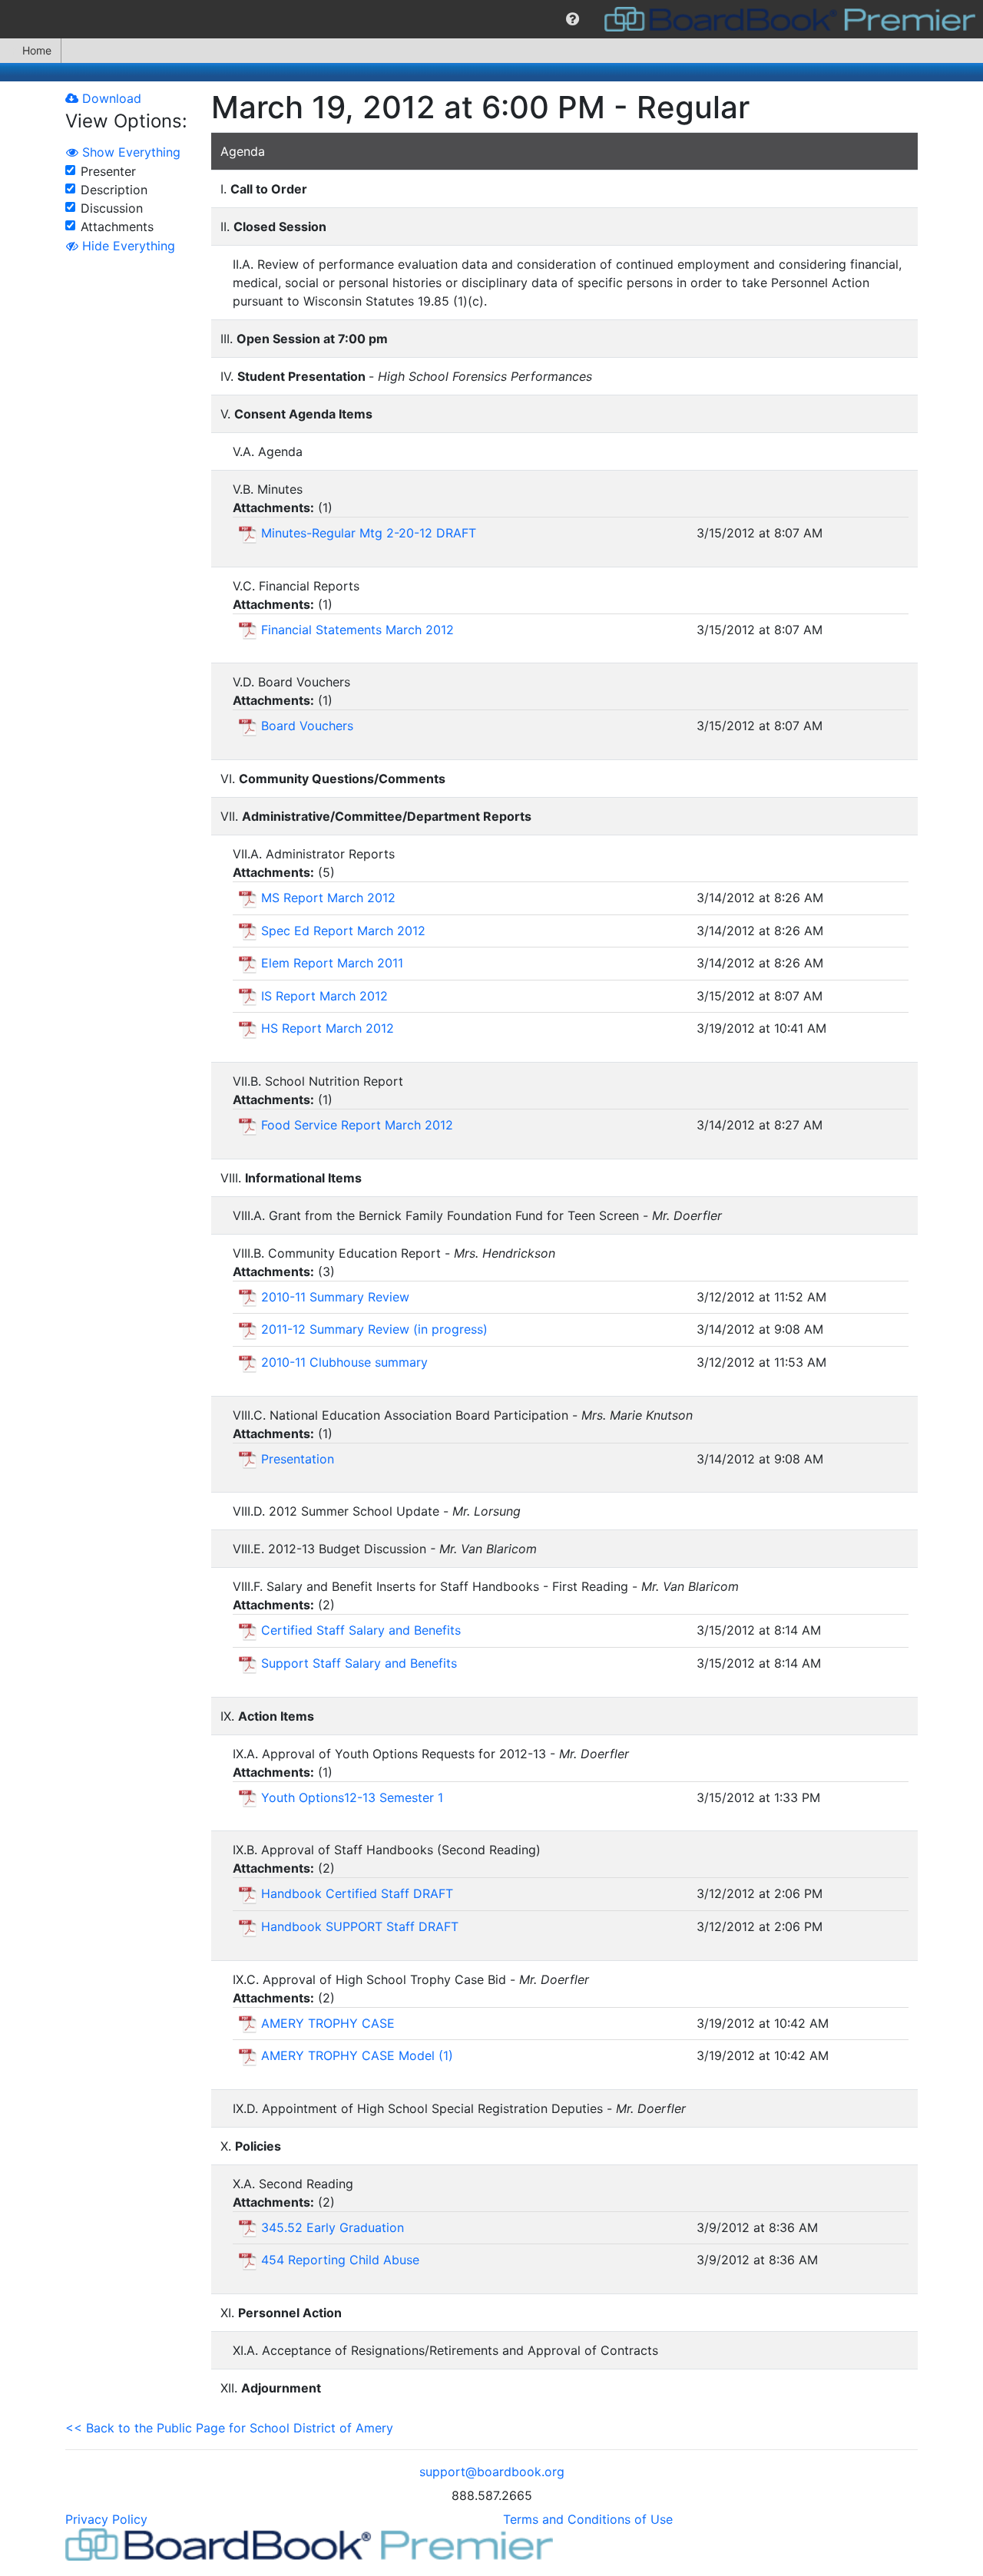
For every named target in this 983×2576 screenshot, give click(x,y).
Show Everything (129, 152)
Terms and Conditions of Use (588, 2519)
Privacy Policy (106, 2519)
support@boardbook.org (492, 2472)
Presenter (108, 171)
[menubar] (491, 19)
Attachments (117, 227)
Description (114, 190)
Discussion (112, 208)
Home (37, 50)
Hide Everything (127, 246)
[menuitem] (573, 19)
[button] (573, 19)
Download (110, 98)
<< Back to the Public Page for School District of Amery (229, 2428)
